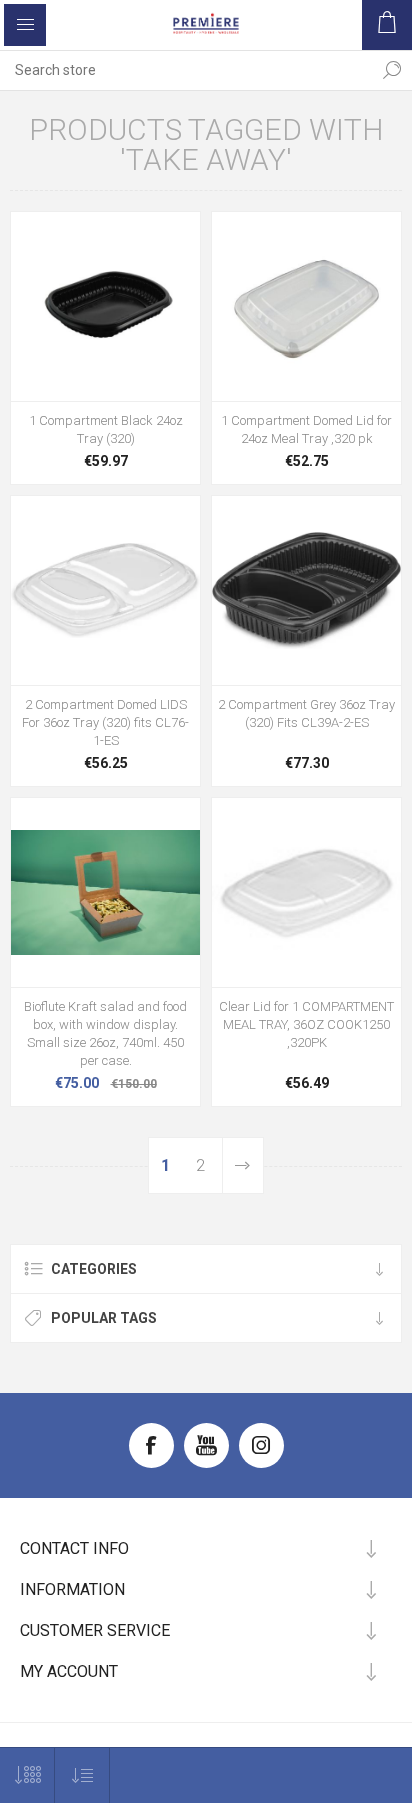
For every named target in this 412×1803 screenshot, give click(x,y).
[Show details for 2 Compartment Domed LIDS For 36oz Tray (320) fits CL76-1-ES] (105, 590)
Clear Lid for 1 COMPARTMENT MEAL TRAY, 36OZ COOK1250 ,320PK (306, 1024)
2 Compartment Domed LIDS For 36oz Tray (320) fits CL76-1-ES (105, 722)
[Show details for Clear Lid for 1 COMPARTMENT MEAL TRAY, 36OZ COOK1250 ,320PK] (306, 892)
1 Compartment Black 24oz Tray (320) (106, 429)
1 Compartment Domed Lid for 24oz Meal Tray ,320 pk (306, 429)
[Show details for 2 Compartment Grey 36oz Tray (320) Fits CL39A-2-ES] (306, 590)
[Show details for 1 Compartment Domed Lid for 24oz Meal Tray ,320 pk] (306, 306)
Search (392, 70)
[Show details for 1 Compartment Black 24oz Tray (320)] (105, 306)
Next (243, 1165)
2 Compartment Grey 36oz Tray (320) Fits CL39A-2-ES (306, 713)
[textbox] (186, 70)
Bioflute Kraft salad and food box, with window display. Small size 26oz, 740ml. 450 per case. (105, 1033)
